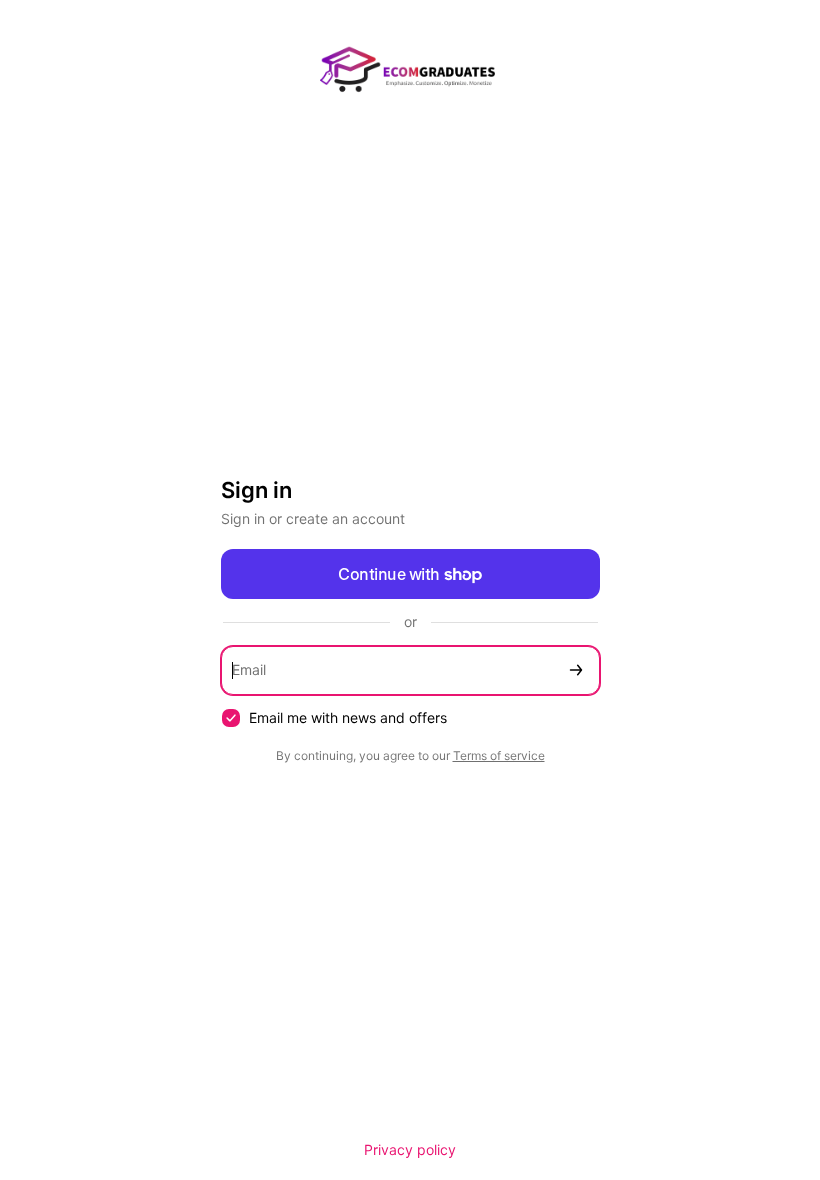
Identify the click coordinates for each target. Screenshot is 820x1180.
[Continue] (576, 670)
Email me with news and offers (348, 717)
